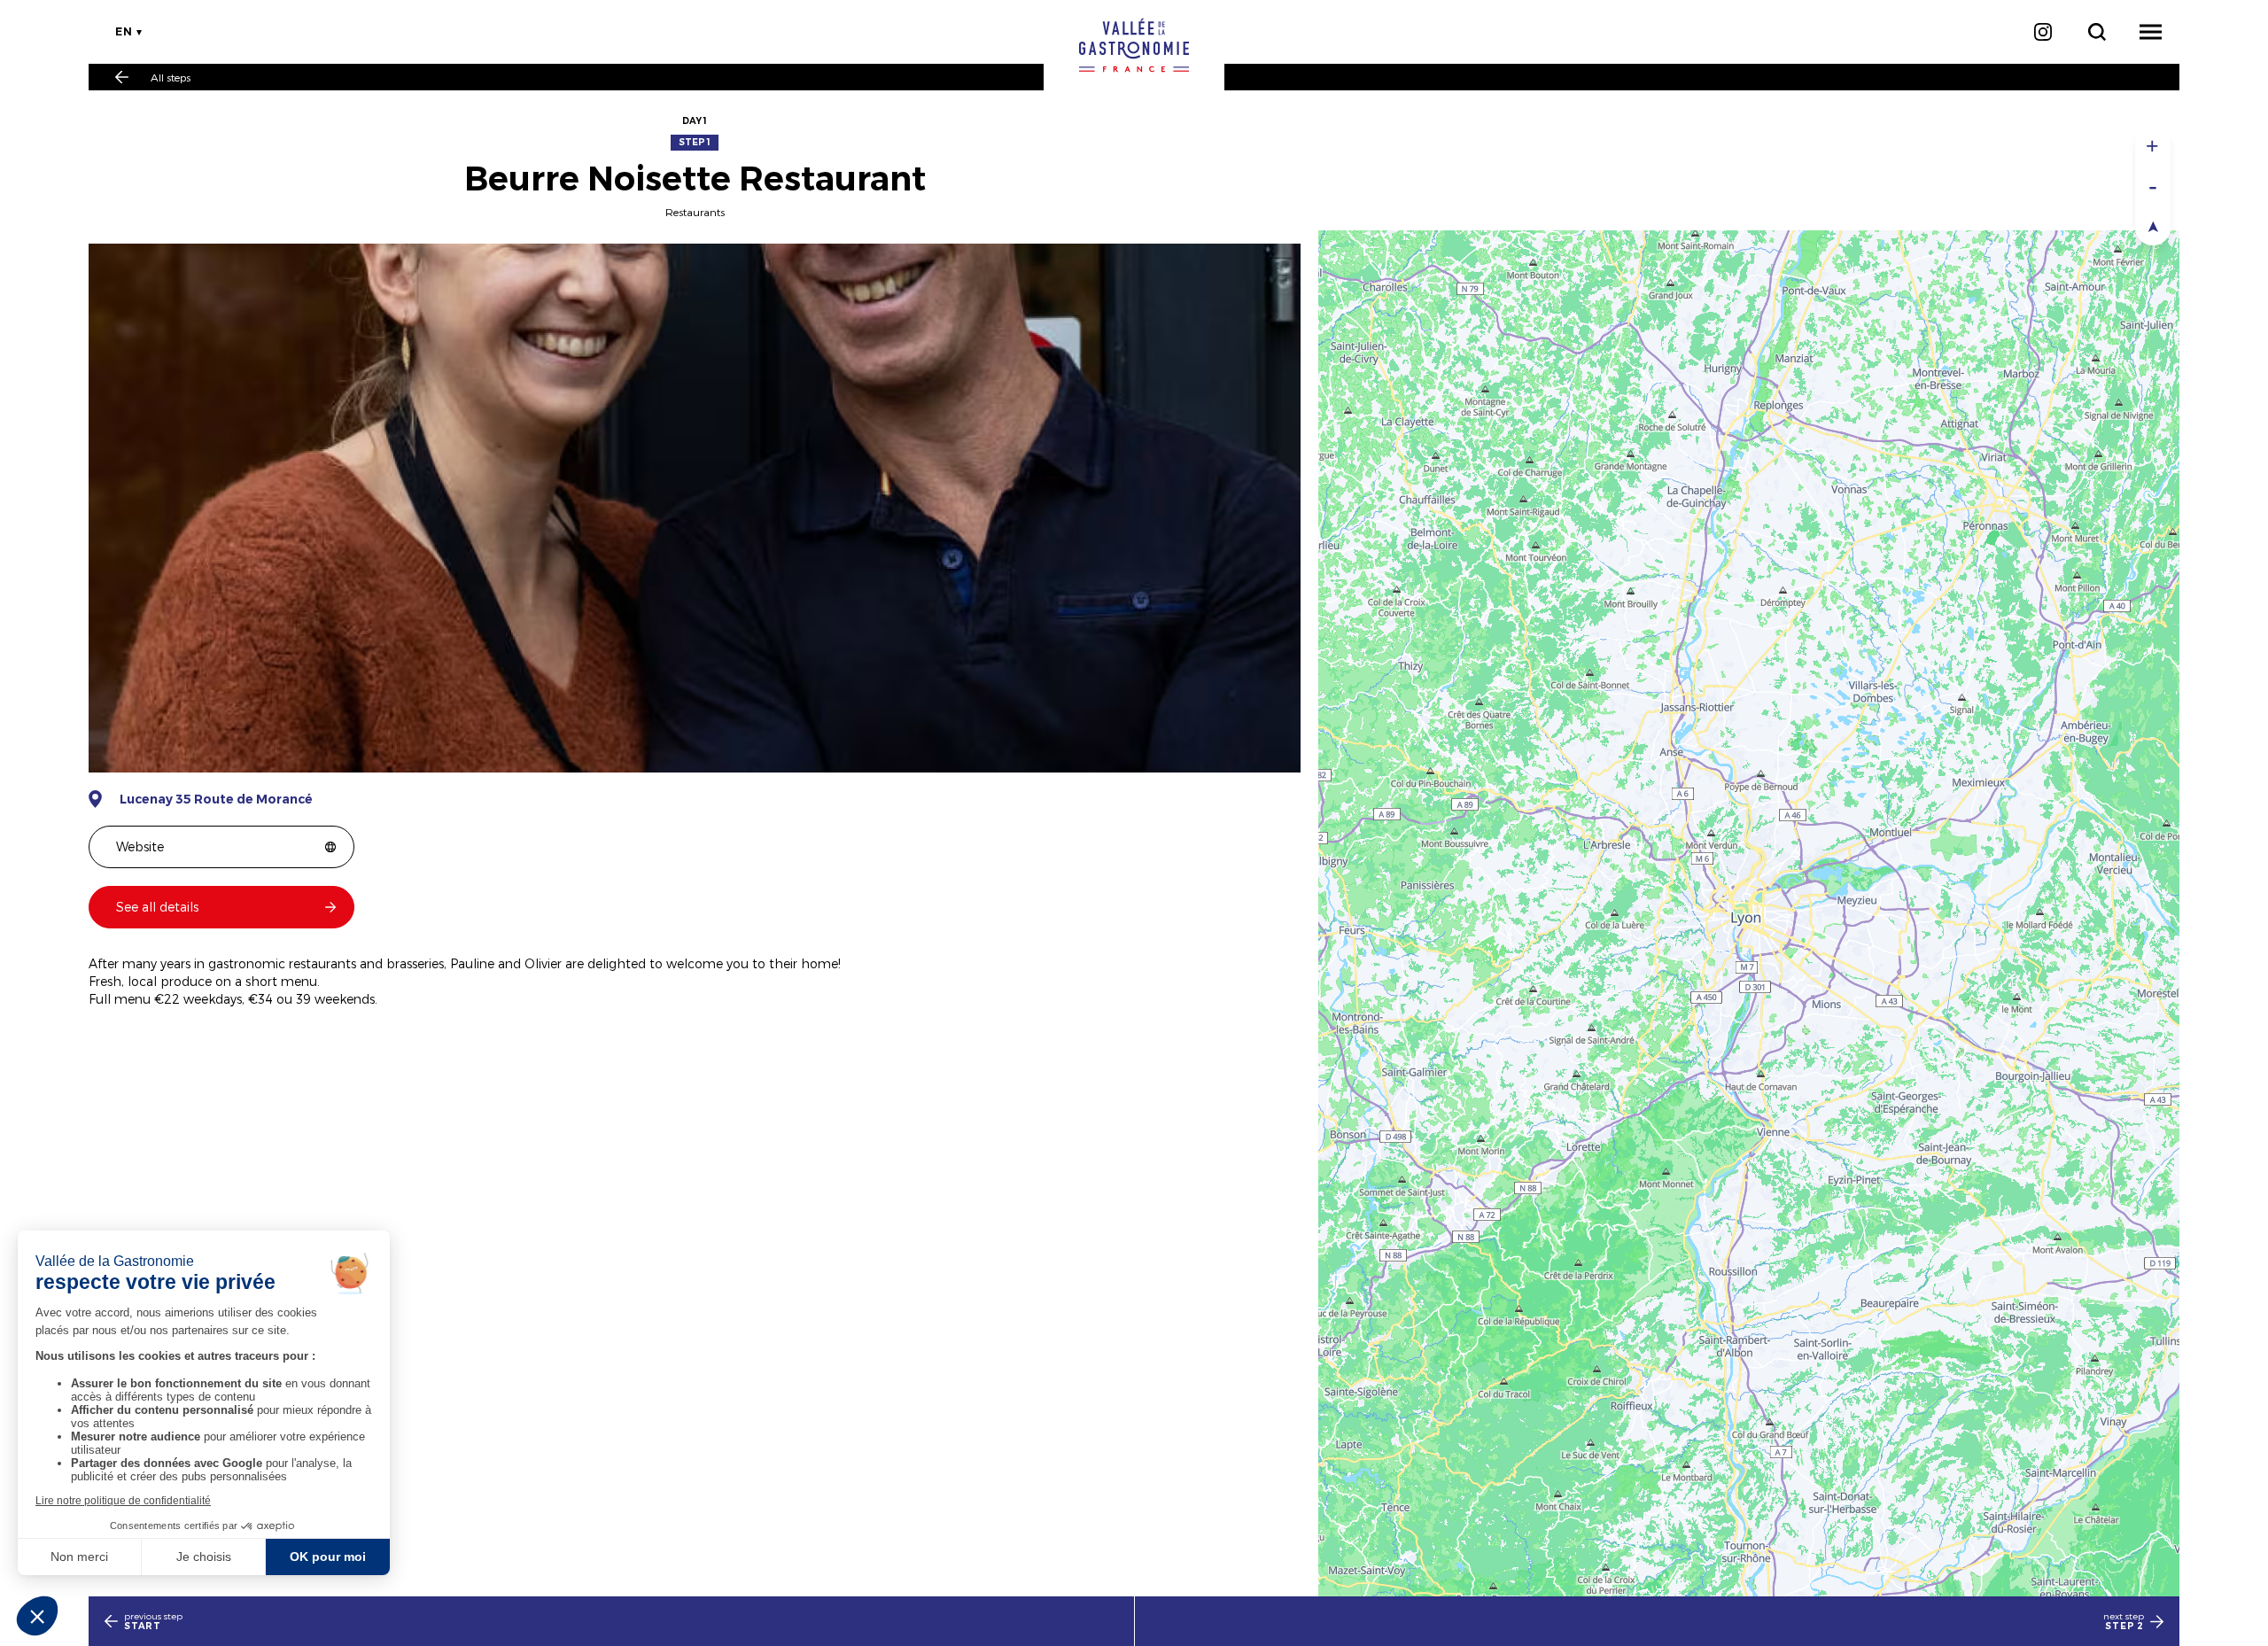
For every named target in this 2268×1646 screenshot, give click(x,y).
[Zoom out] (2153, 186)
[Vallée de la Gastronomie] (1134, 45)
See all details (157, 907)
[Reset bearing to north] (2153, 225)
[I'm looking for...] (2097, 32)
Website (140, 846)
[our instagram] (2043, 32)
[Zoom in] (2153, 146)
